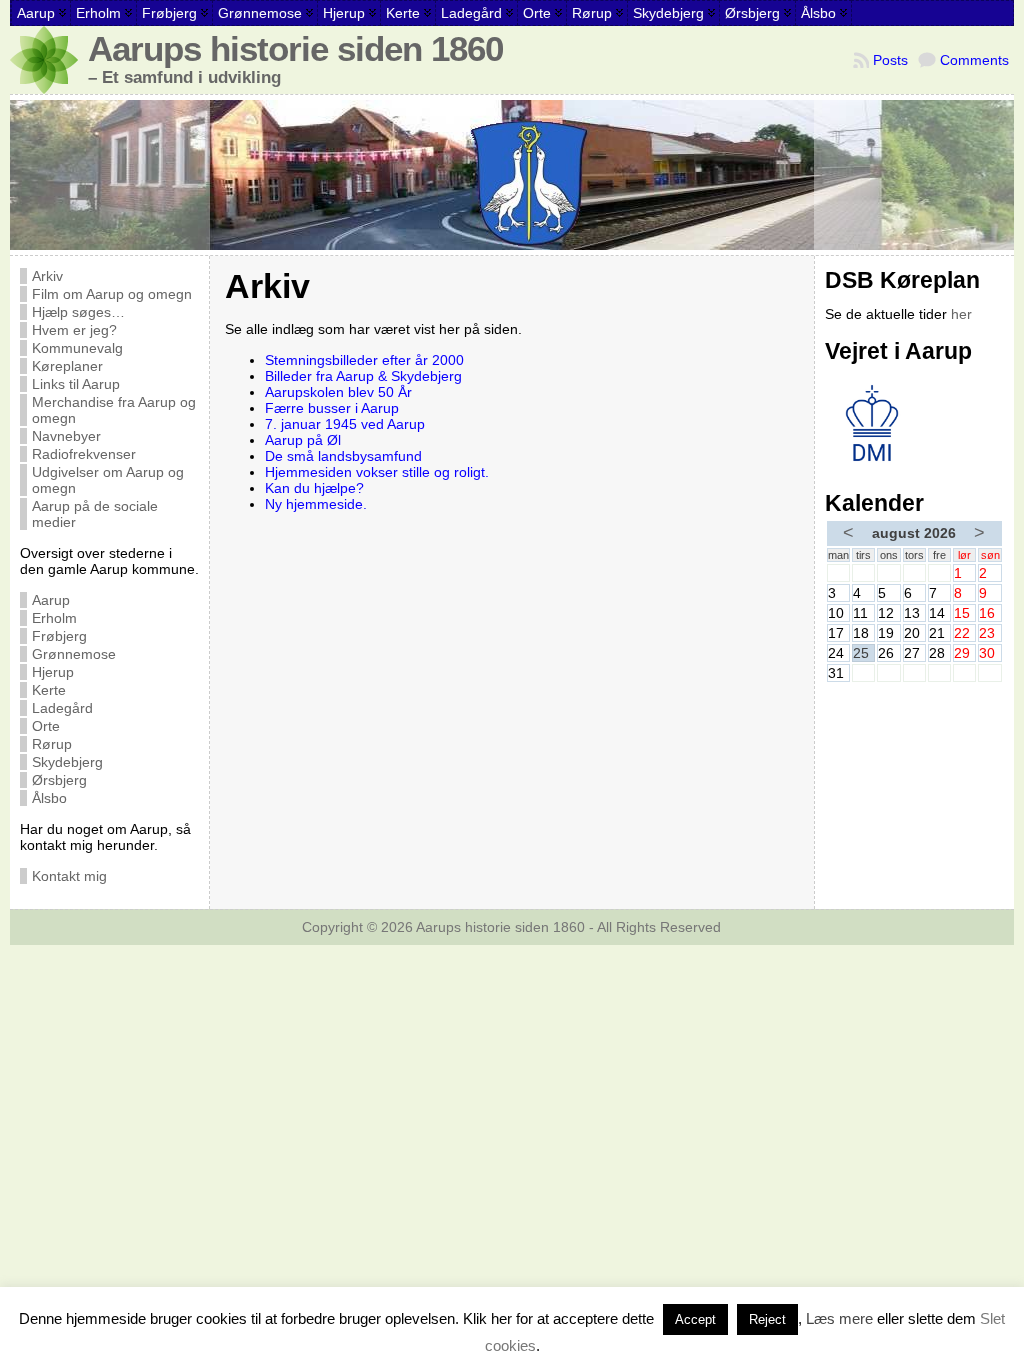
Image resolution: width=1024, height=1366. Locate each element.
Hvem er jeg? (74, 330)
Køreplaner (67, 366)
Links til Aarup (76, 384)
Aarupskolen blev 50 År (338, 392)
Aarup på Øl (303, 440)
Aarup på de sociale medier (95, 514)
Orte (46, 726)
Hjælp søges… (78, 312)
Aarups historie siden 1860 (295, 49)
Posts (890, 60)
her (961, 314)
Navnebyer (66, 436)
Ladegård (62, 708)
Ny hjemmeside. (316, 504)
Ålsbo (49, 798)
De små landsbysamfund (343, 456)
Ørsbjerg (59, 780)
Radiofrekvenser (84, 454)
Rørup (52, 744)
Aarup (51, 600)
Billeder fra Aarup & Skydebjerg (363, 376)
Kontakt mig (69, 876)
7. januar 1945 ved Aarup (345, 424)
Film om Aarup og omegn (112, 294)
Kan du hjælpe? (314, 488)
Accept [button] (695, 1319)
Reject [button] (767, 1319)
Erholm (54, 618)
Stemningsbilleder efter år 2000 (364, 360)
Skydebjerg (67, 762)
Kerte (49, 690)
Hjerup (53, 672)
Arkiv (47, 276)
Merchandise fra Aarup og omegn (114, 410)
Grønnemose (74, 654)
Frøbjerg (59, 636)
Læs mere (839, 1318)
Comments (974, 60)
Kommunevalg (77, 348)
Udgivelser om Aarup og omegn (108, 480)
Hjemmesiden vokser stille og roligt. (377, 472)
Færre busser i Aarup (332, 408)
